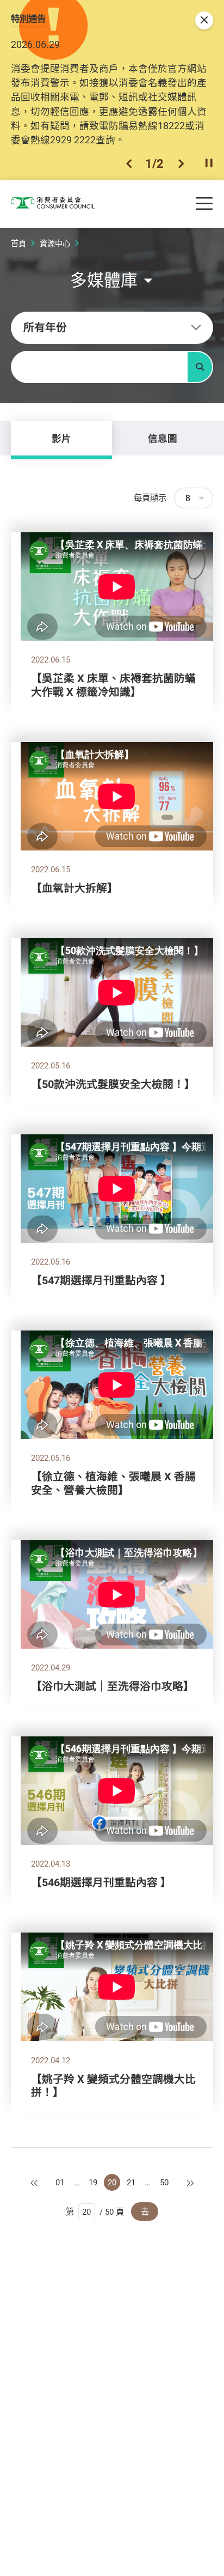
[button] (129, 163)
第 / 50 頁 (95, 2212)
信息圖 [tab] (163, 438)
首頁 (18, 243)
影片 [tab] (61, 438)
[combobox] (112, 328)
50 (164, 2182)
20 (112, 2182)
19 (93, 2182)
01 (60, 2182)
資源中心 (55, 243)
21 (131, 2182)
